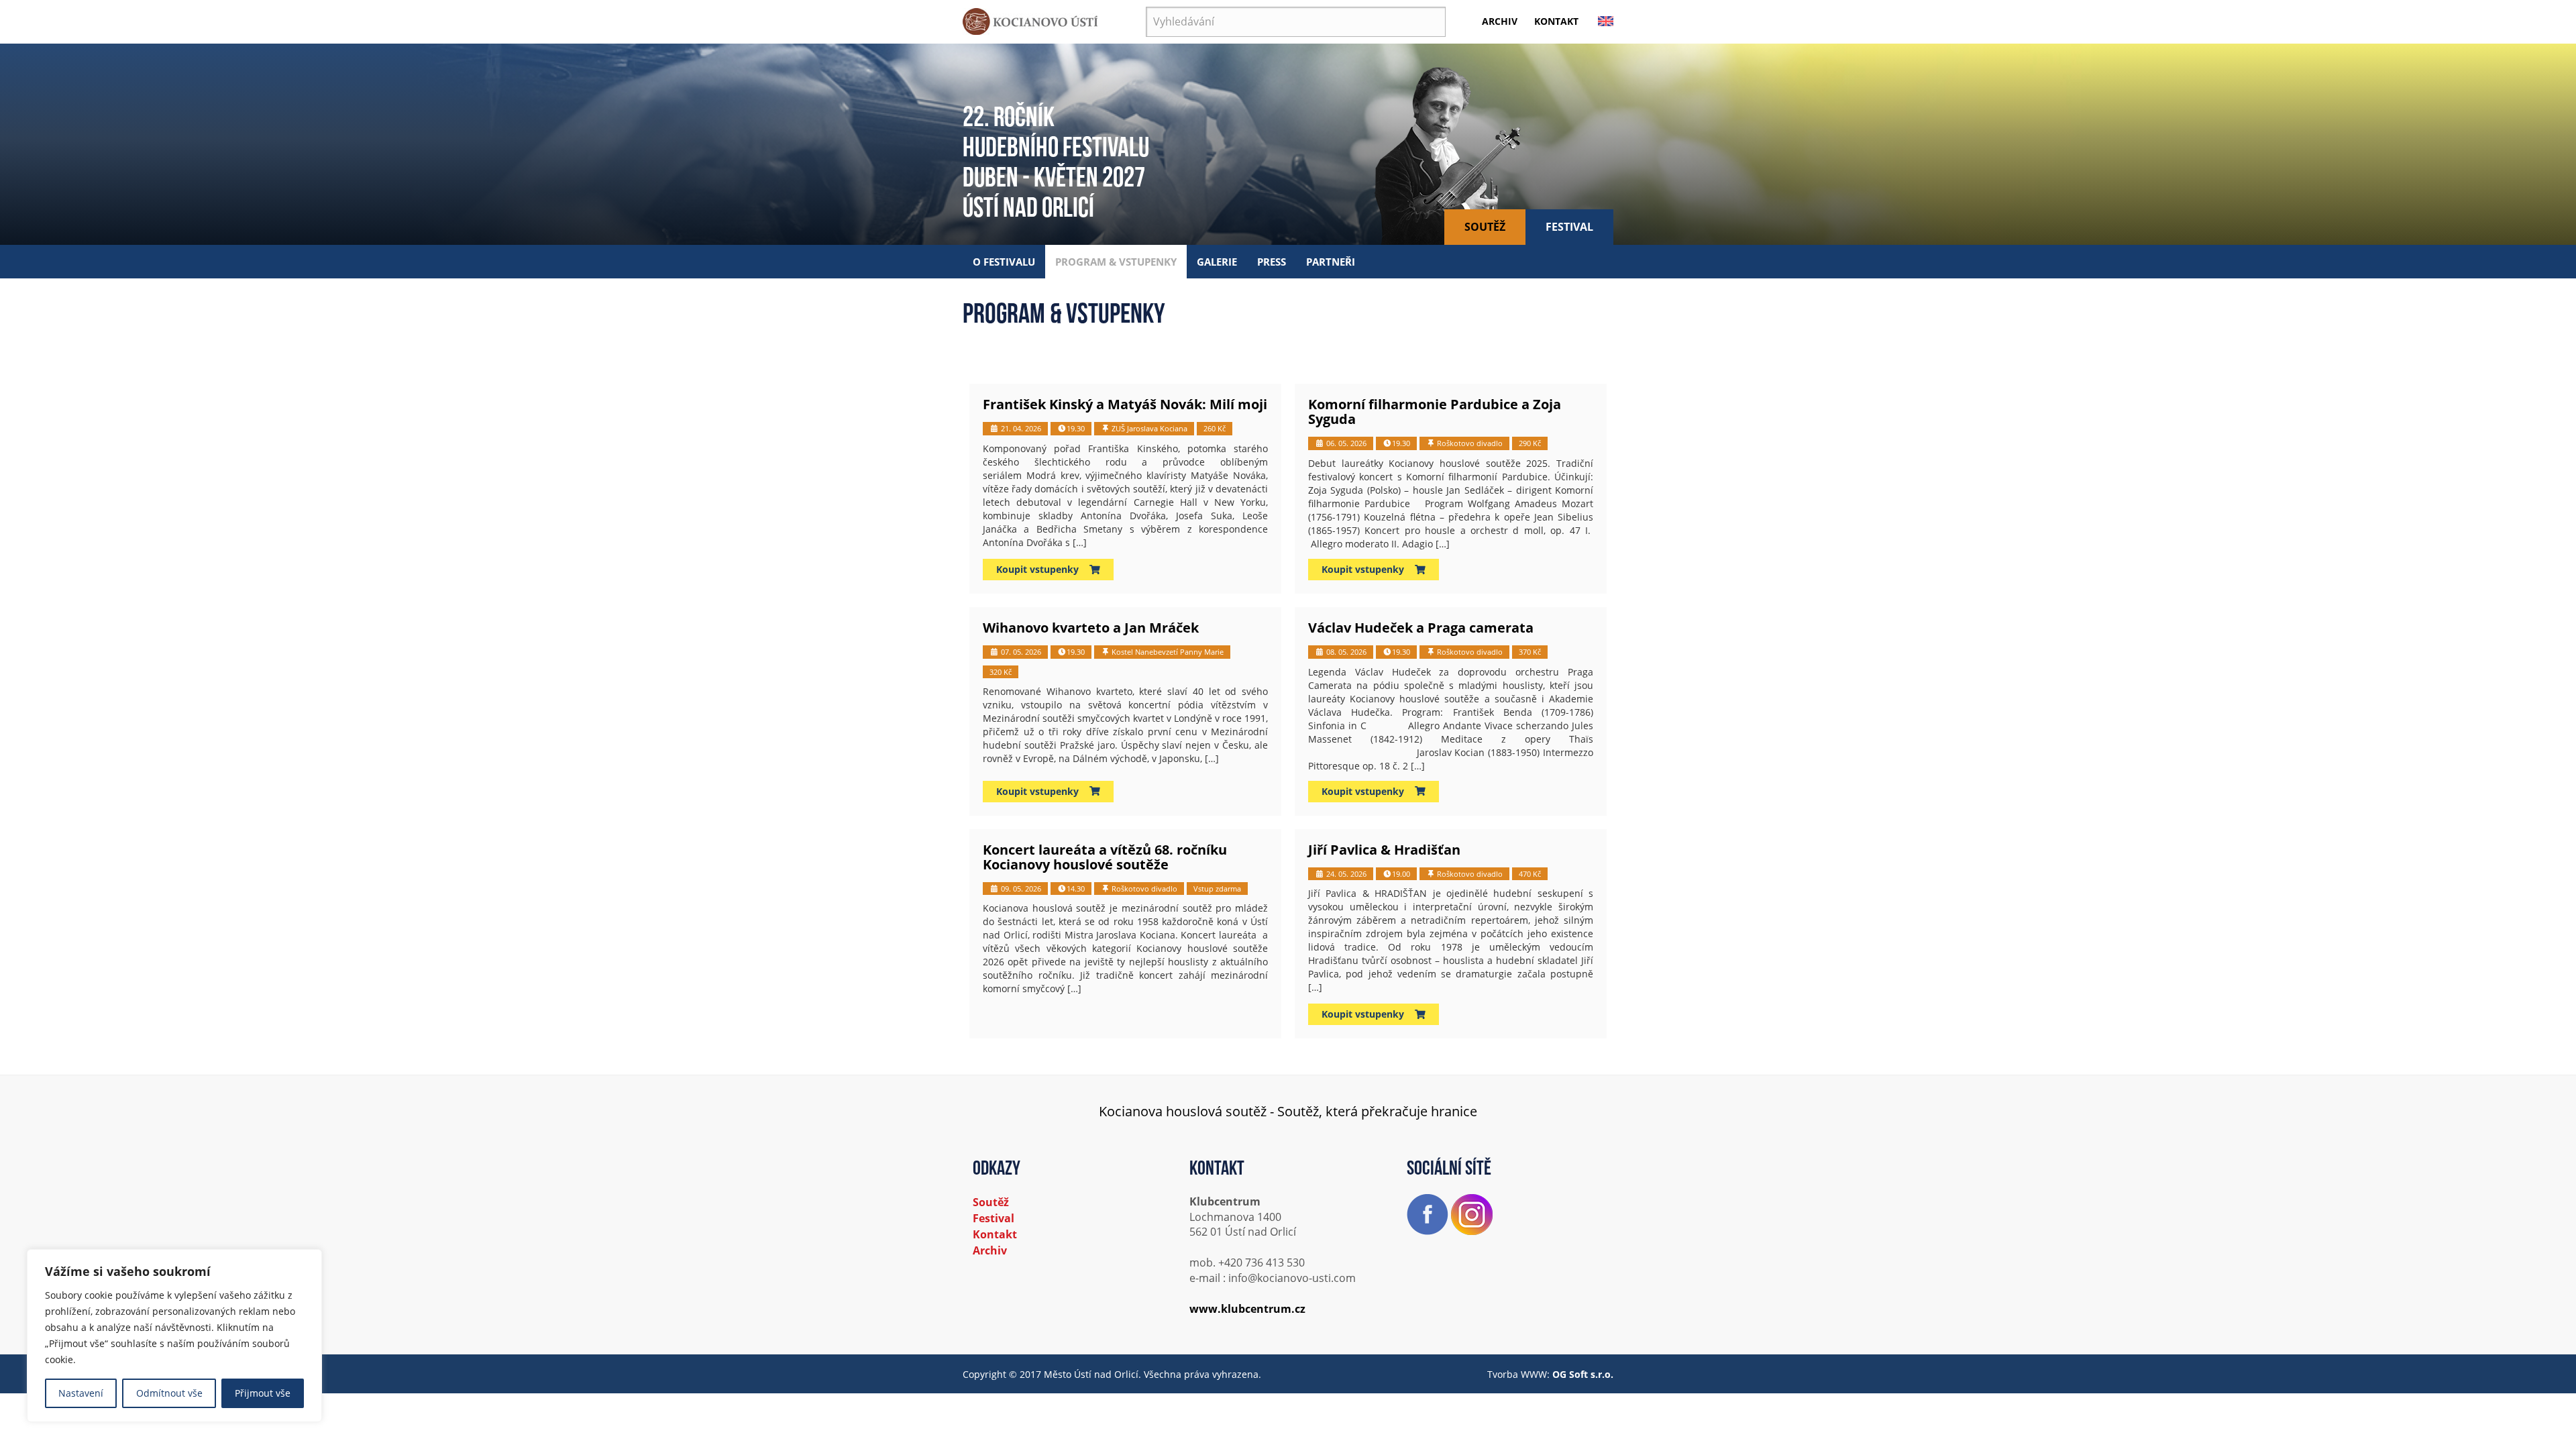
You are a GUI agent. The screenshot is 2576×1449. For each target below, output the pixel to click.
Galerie (1217, 262)
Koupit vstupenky (1043, 569)
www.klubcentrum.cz (1247, 1309)
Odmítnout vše (169, 1393)
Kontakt (1556, 21)
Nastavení (81, 1393)
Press (1272, 262)
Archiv (1500, 21)
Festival (1569, 227)
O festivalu (1004, 262)
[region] (174, 1336)
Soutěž (1485, 227)
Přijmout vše (263, 1393)
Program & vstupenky (1116, 262)
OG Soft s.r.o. (1583, 1374)
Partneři (1331, 262)
